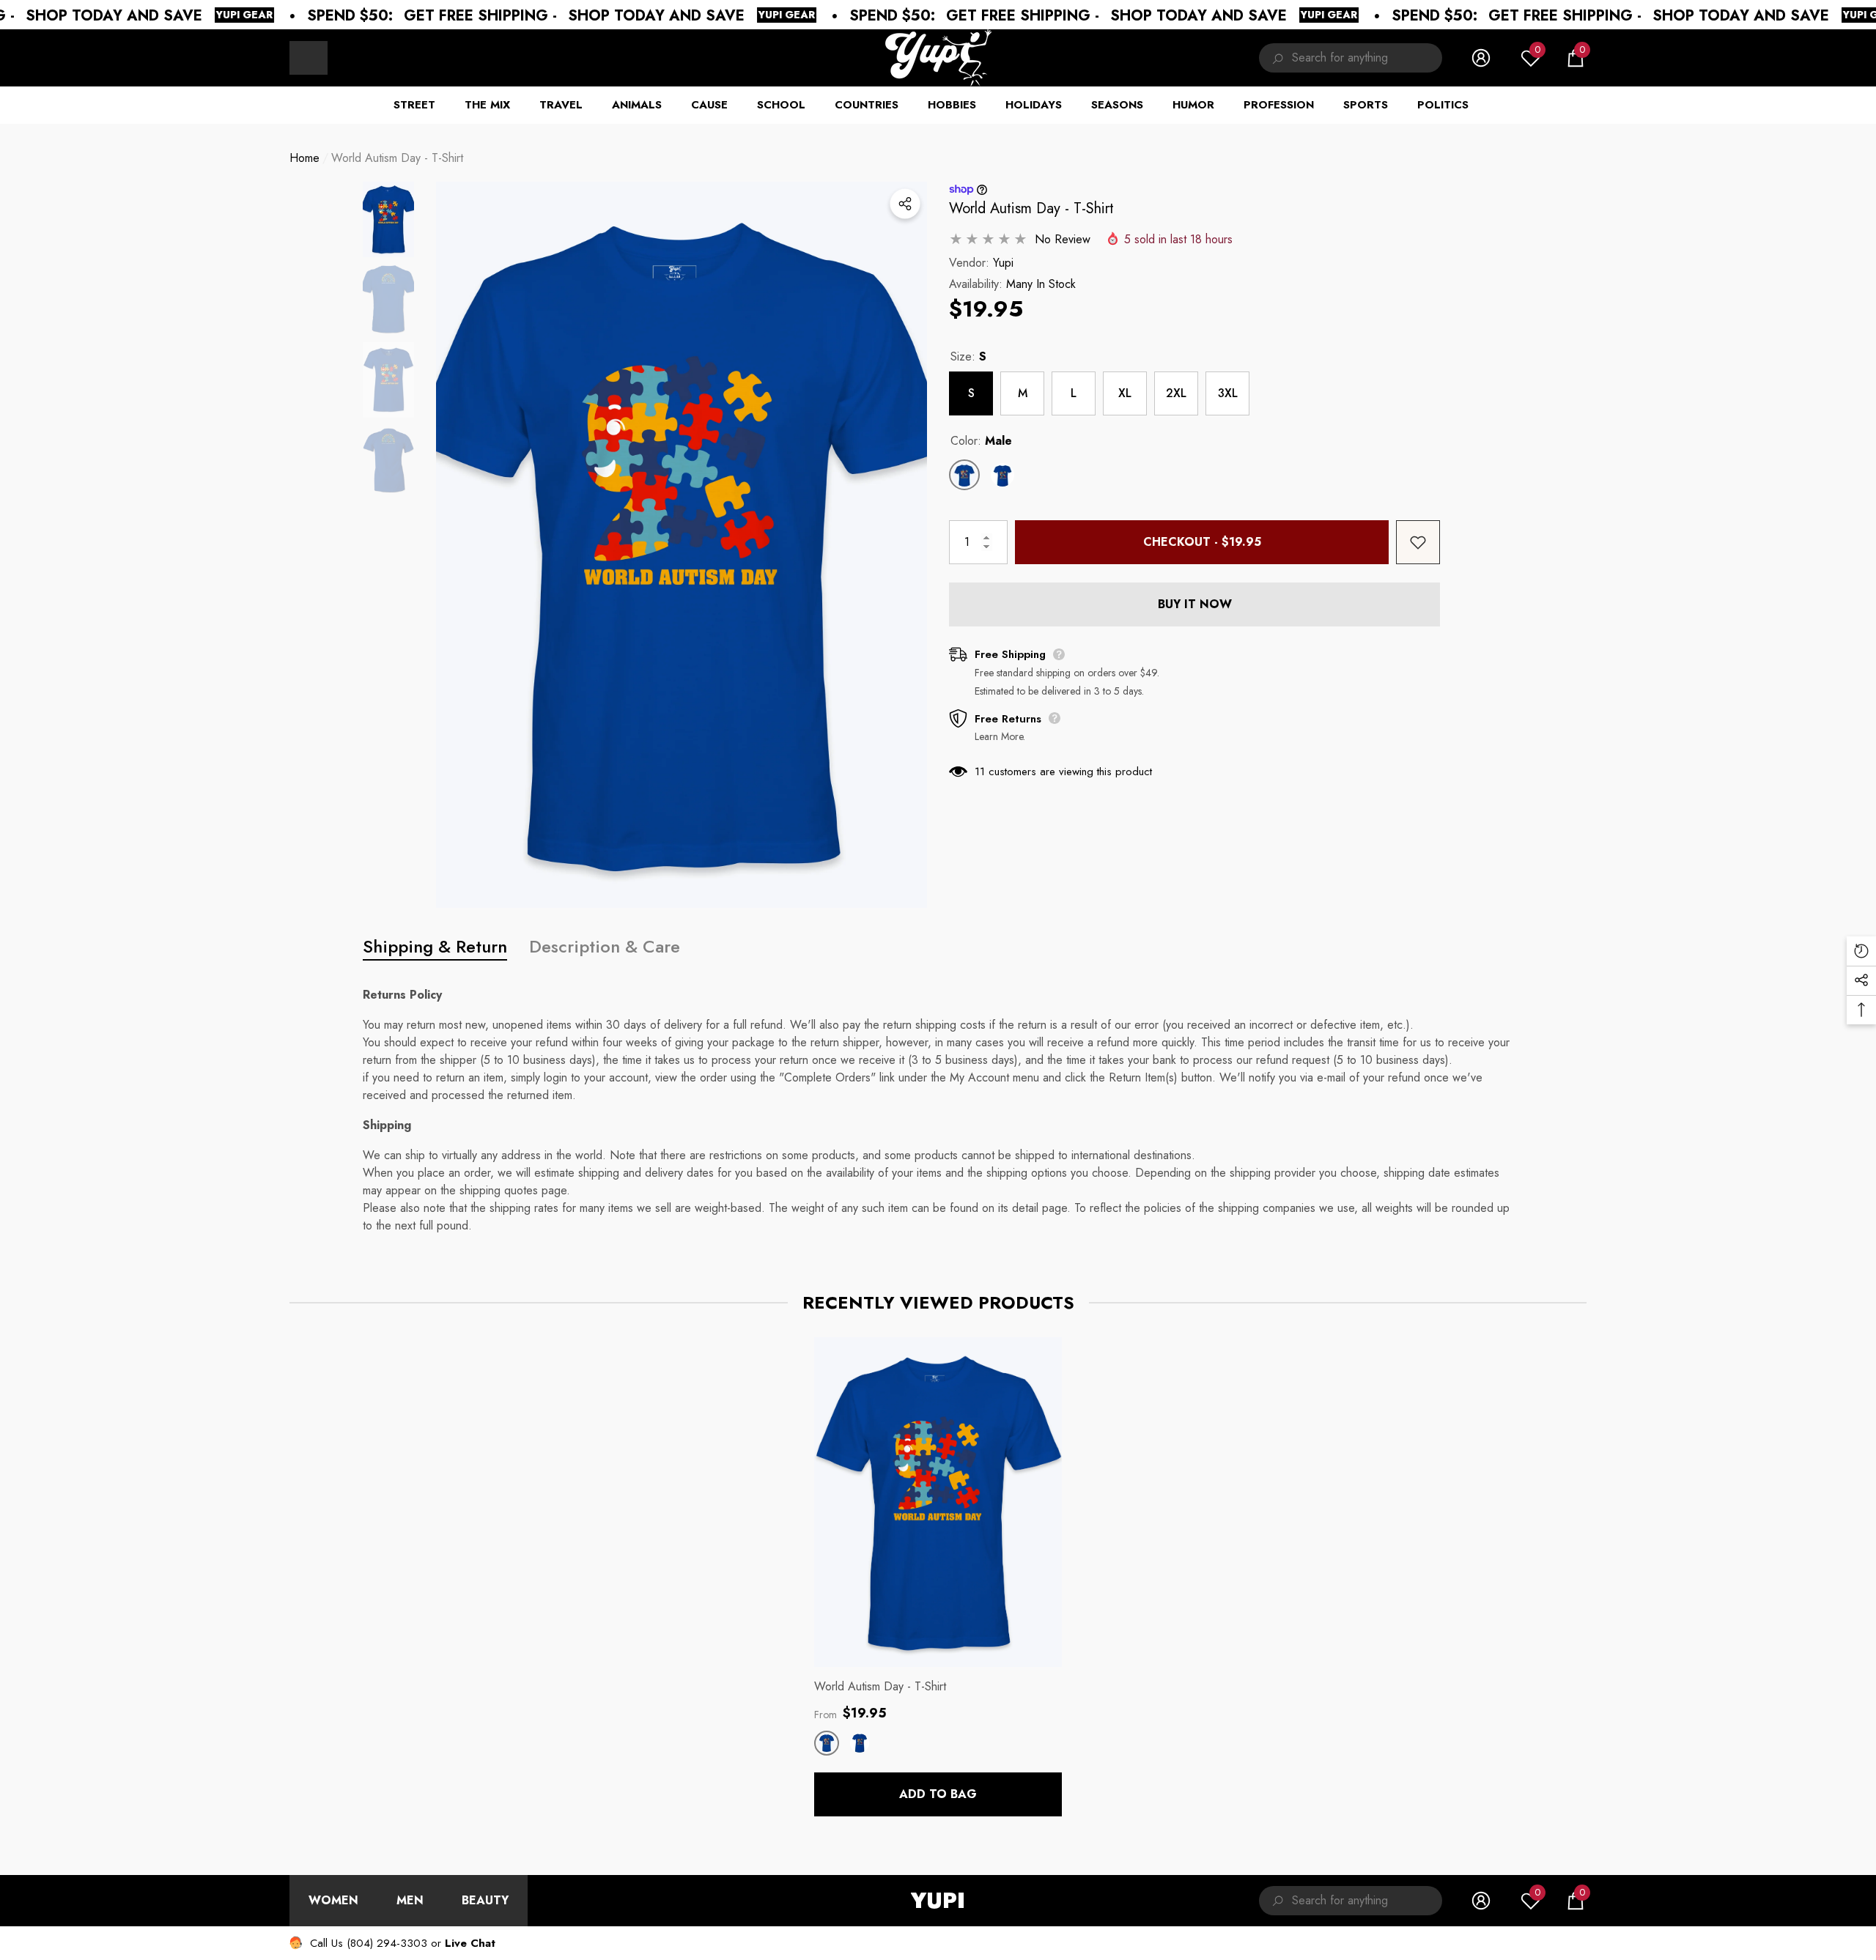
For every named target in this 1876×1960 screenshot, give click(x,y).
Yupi (1003, 263)
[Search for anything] (1351, 58)
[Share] (905, 204)
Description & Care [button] (605, 946)
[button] (1576, 58)
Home (304, 158)
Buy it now (1195, 604)
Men (410, 1900)
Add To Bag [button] (938, 1794)
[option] (682, 545)
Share (905, 204)
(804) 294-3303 (387, 1943)
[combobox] (1367, 58)
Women (333, 1900)
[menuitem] (309, 58)
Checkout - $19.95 (1202, 542)
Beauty (485, 1900)
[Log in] (1481, 58)
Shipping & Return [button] (435, 946)
